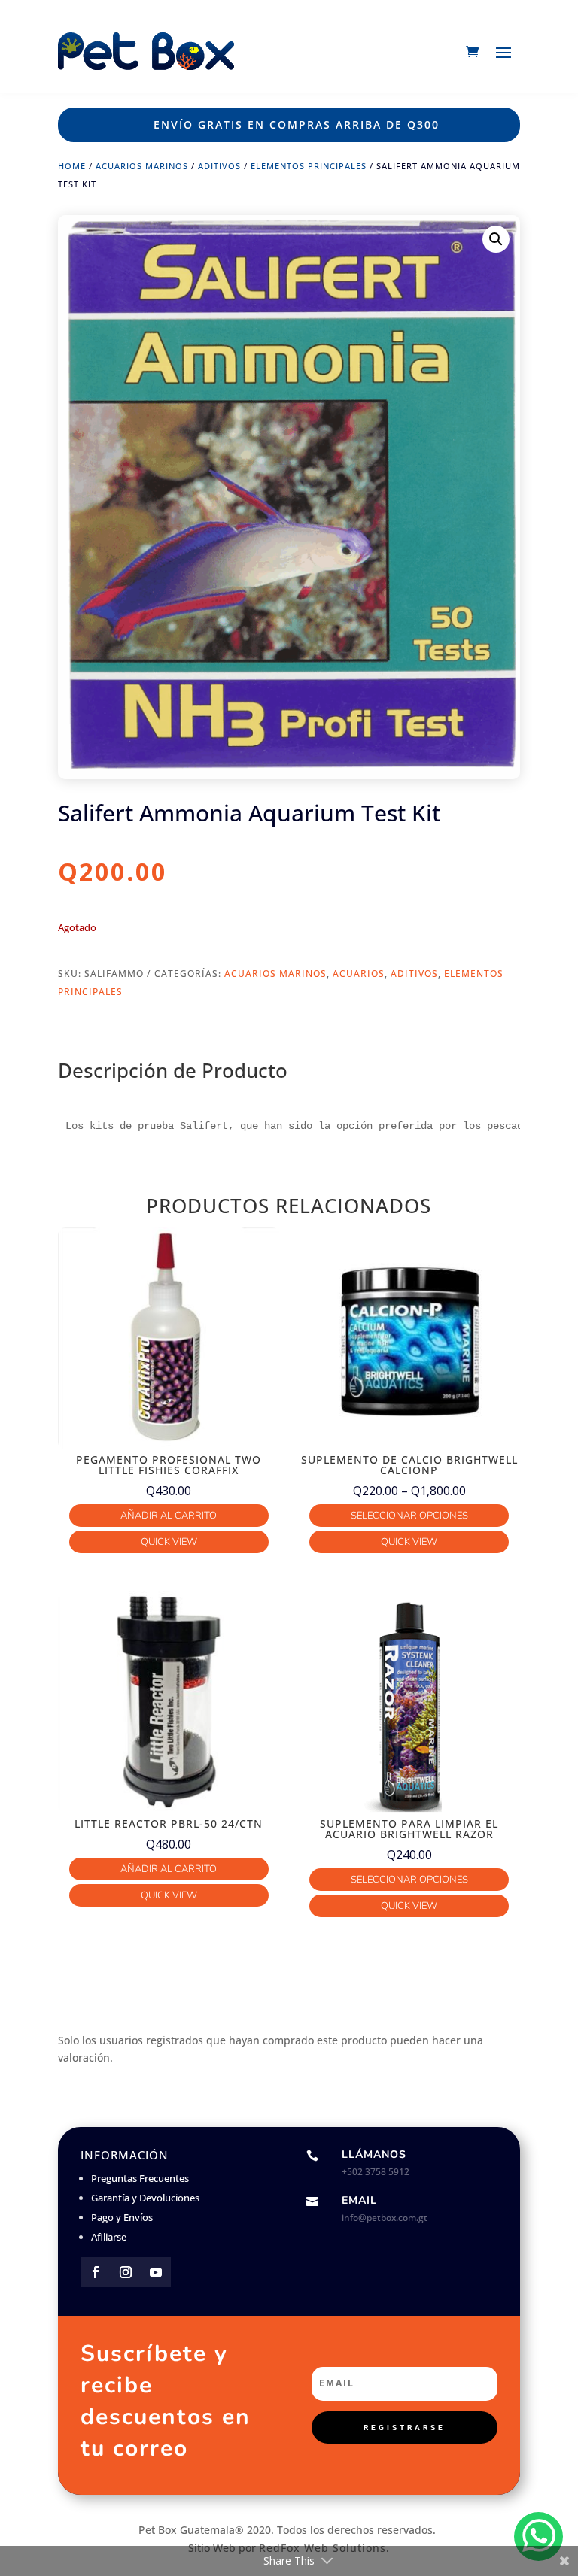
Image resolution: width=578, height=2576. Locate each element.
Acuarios (359, 974)
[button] (496, 239)
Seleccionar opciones (409, 1516)
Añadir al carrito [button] (169, 1516)
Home (72, 166)
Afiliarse (109, 2237)
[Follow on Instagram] (126, 2272)
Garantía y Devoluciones (145, 2198)
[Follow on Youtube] (156, 2272)
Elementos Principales (309, 166)
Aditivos (219, 166)
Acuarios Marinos (142, 166)
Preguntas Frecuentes (140, 2178)
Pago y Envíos (122, 2217)
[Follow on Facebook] (96, 2272)
